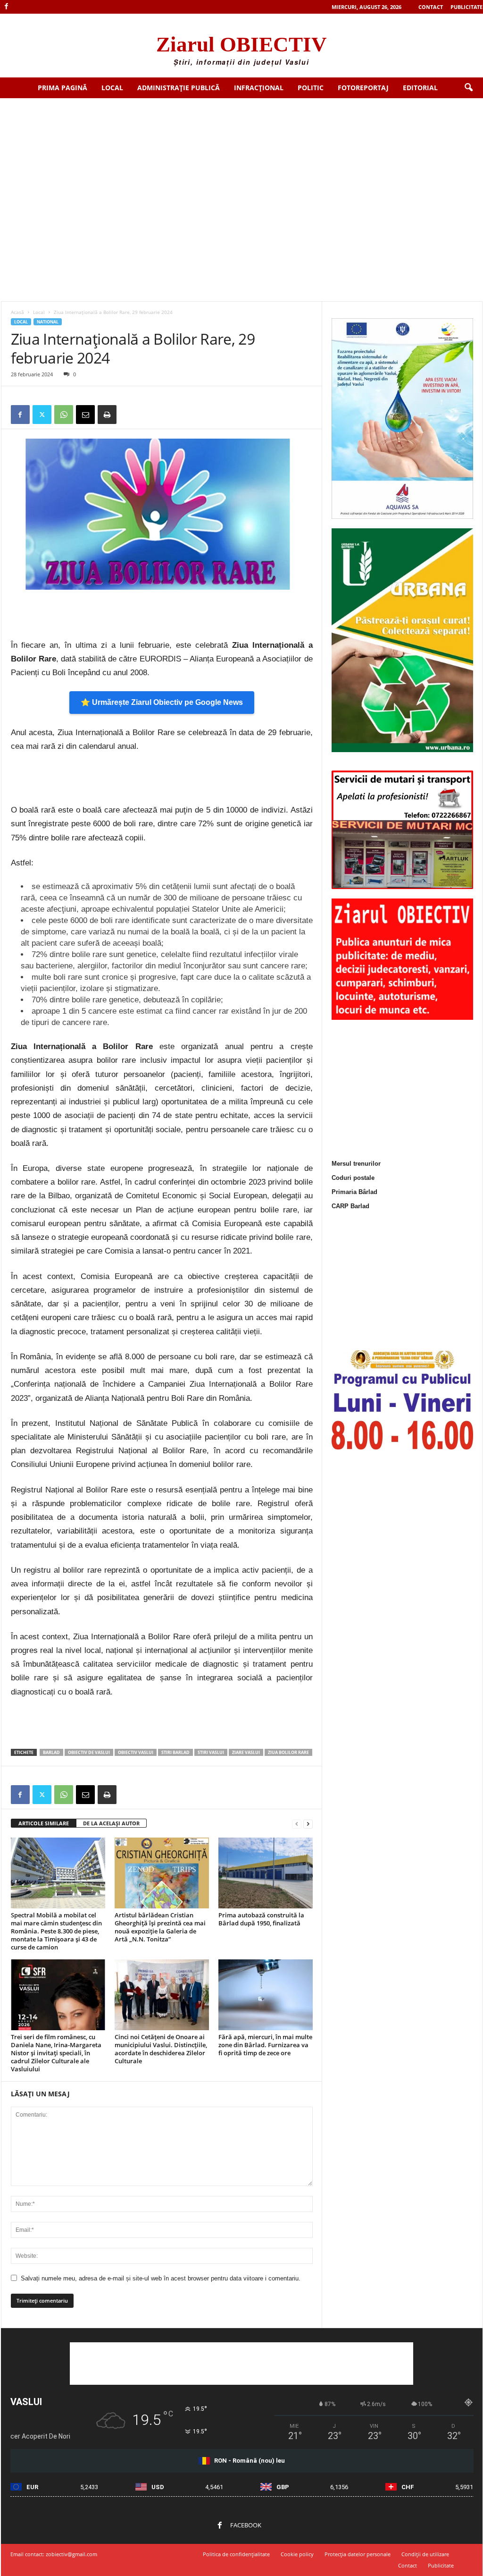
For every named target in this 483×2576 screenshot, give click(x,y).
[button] (468, 88)
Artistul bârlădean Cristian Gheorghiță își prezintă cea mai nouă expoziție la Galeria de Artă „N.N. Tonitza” (160, 1927)
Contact (431, 7)
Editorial (420, 88)
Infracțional (259, 88)
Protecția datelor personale (358, 2554)
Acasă (17, 312)
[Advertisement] (241, 169)
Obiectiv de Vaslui (89, 1752)
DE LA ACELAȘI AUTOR (111, 1823)
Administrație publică (179, 88)
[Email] (85, 415)
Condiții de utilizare (425, 2554)
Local (112, 88)
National (48, 322)
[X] (42, 415)
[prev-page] (297, 1824)
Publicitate (466, 7)
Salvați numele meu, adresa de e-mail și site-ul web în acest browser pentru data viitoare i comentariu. (161, 2278)
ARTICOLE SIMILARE (44, 1823)
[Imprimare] (107, 415)
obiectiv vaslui (136, 1752)
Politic (311, 88)
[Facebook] (7, 7)
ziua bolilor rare (288, 1752)
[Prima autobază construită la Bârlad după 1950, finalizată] (266, 1873)
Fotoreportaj (363, 88)
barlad (51, 1752)
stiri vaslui (211, 1752)
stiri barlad (175, 1752)
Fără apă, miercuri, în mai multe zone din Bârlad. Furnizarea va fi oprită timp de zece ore (265, 2045)
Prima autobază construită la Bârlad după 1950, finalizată (261, 1919)
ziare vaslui (246, 1752)
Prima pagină (62, 88)
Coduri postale (353, 1178)
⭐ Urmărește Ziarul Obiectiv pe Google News (162, 702)
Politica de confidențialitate (236, 2554)
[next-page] (308, 1824)
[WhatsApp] (64, 415)
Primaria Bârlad (354, 1192)
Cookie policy (297, 2554)
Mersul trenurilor (356, 1164)
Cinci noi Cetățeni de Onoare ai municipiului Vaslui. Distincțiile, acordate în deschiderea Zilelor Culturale (161, 2049)
